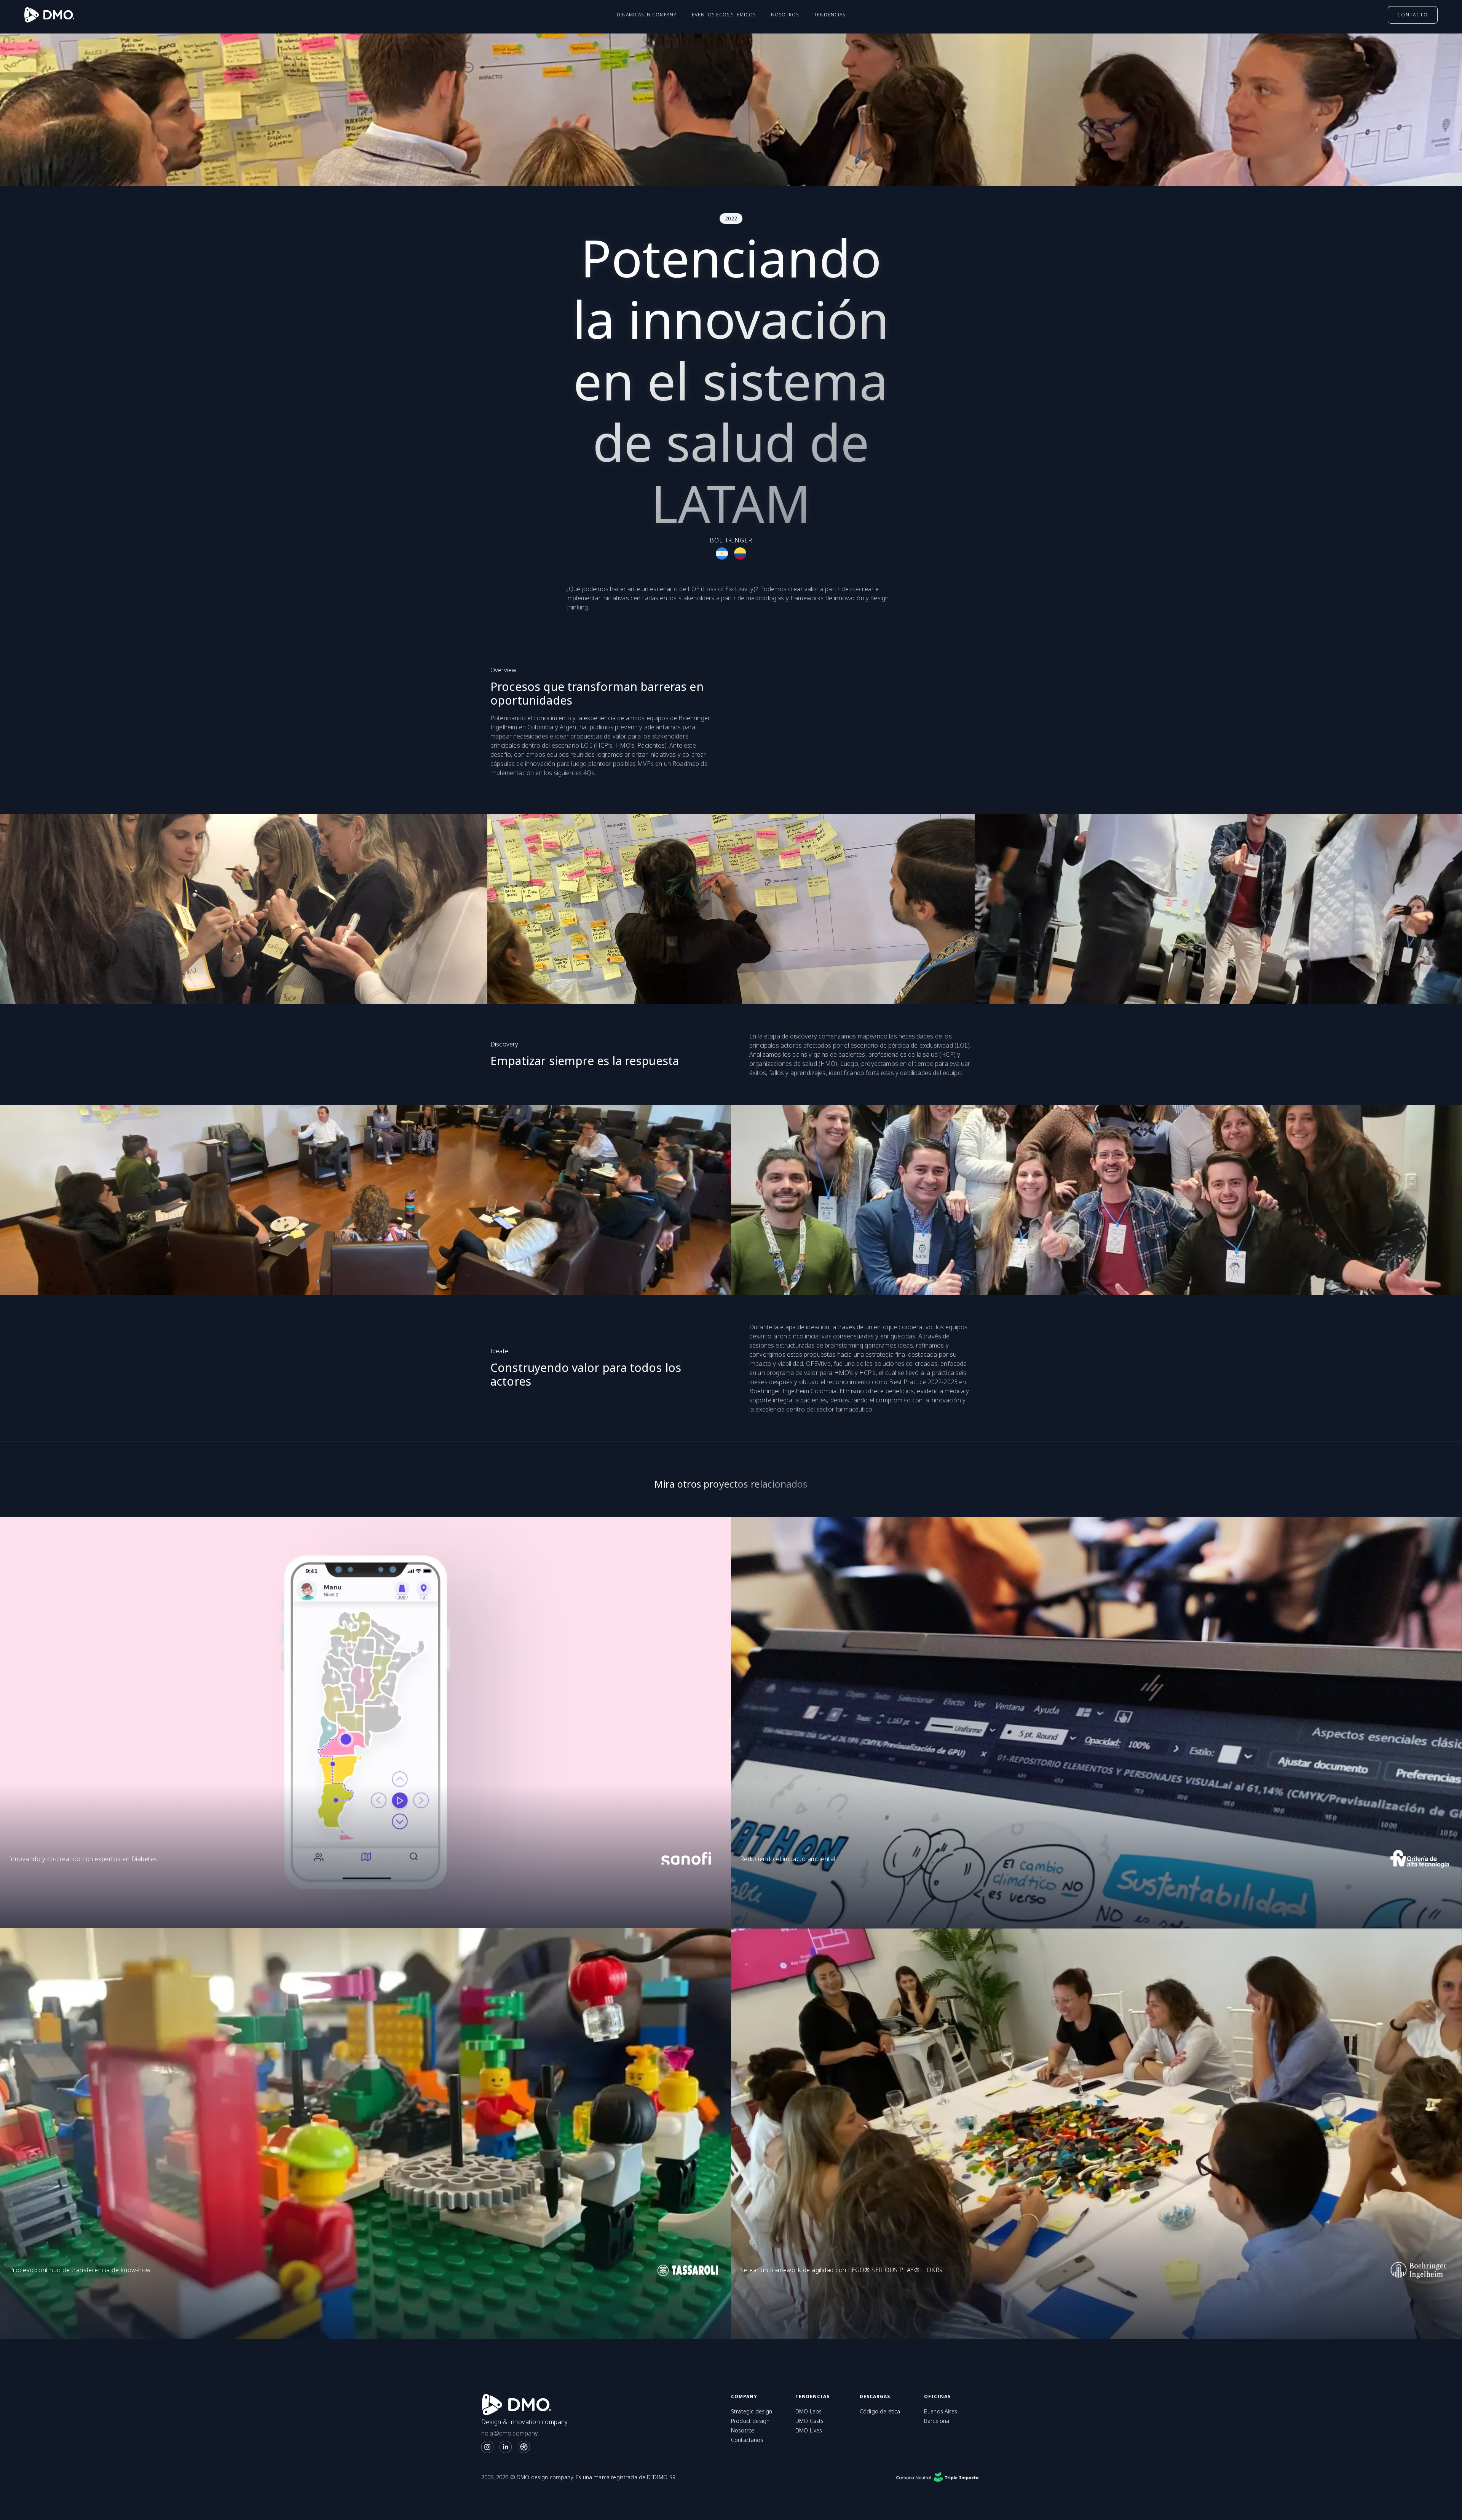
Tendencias (830, 15)
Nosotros (785, 15)
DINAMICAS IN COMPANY (647, 15)
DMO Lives (809, 2431)
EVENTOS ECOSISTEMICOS (724, 15)
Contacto (1413, 15)
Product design (750, 2421)
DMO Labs (808, 2412)
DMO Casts (809, 2421)
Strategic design (752, 2412)
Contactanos (747, 2440)
